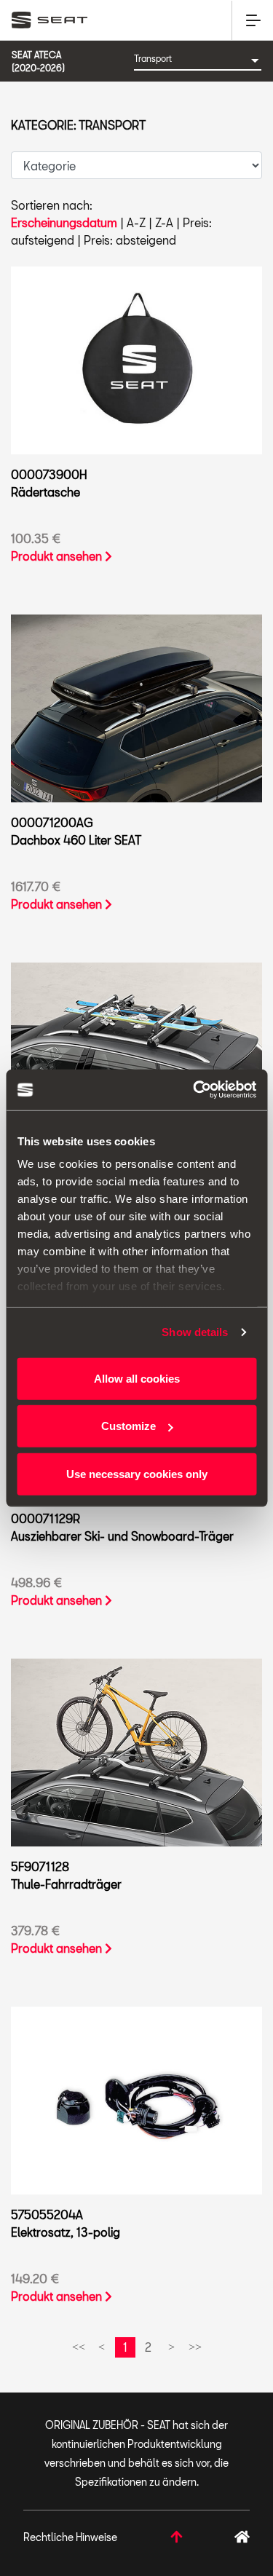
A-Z (136, 222)
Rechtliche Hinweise (70, 2537)
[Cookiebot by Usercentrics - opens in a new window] (194, 1090)
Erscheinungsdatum (64, 222)
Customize (128, 1426)
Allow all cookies (137, 1378)
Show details (195, 1332)
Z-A (164, 222)
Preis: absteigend (130, 240)
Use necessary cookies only (137, 1473)
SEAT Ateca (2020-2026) (38, 61)
